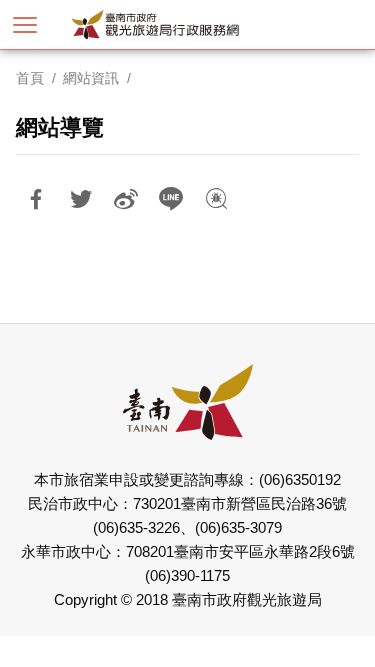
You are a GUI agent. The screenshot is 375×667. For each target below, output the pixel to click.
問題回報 (216, 199)
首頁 (30, 78)
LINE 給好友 (171, 199)
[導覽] (25, 25)
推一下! (81, 199)
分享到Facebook (36, 199)
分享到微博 (126, 199)
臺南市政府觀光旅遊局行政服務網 (187, 24)
